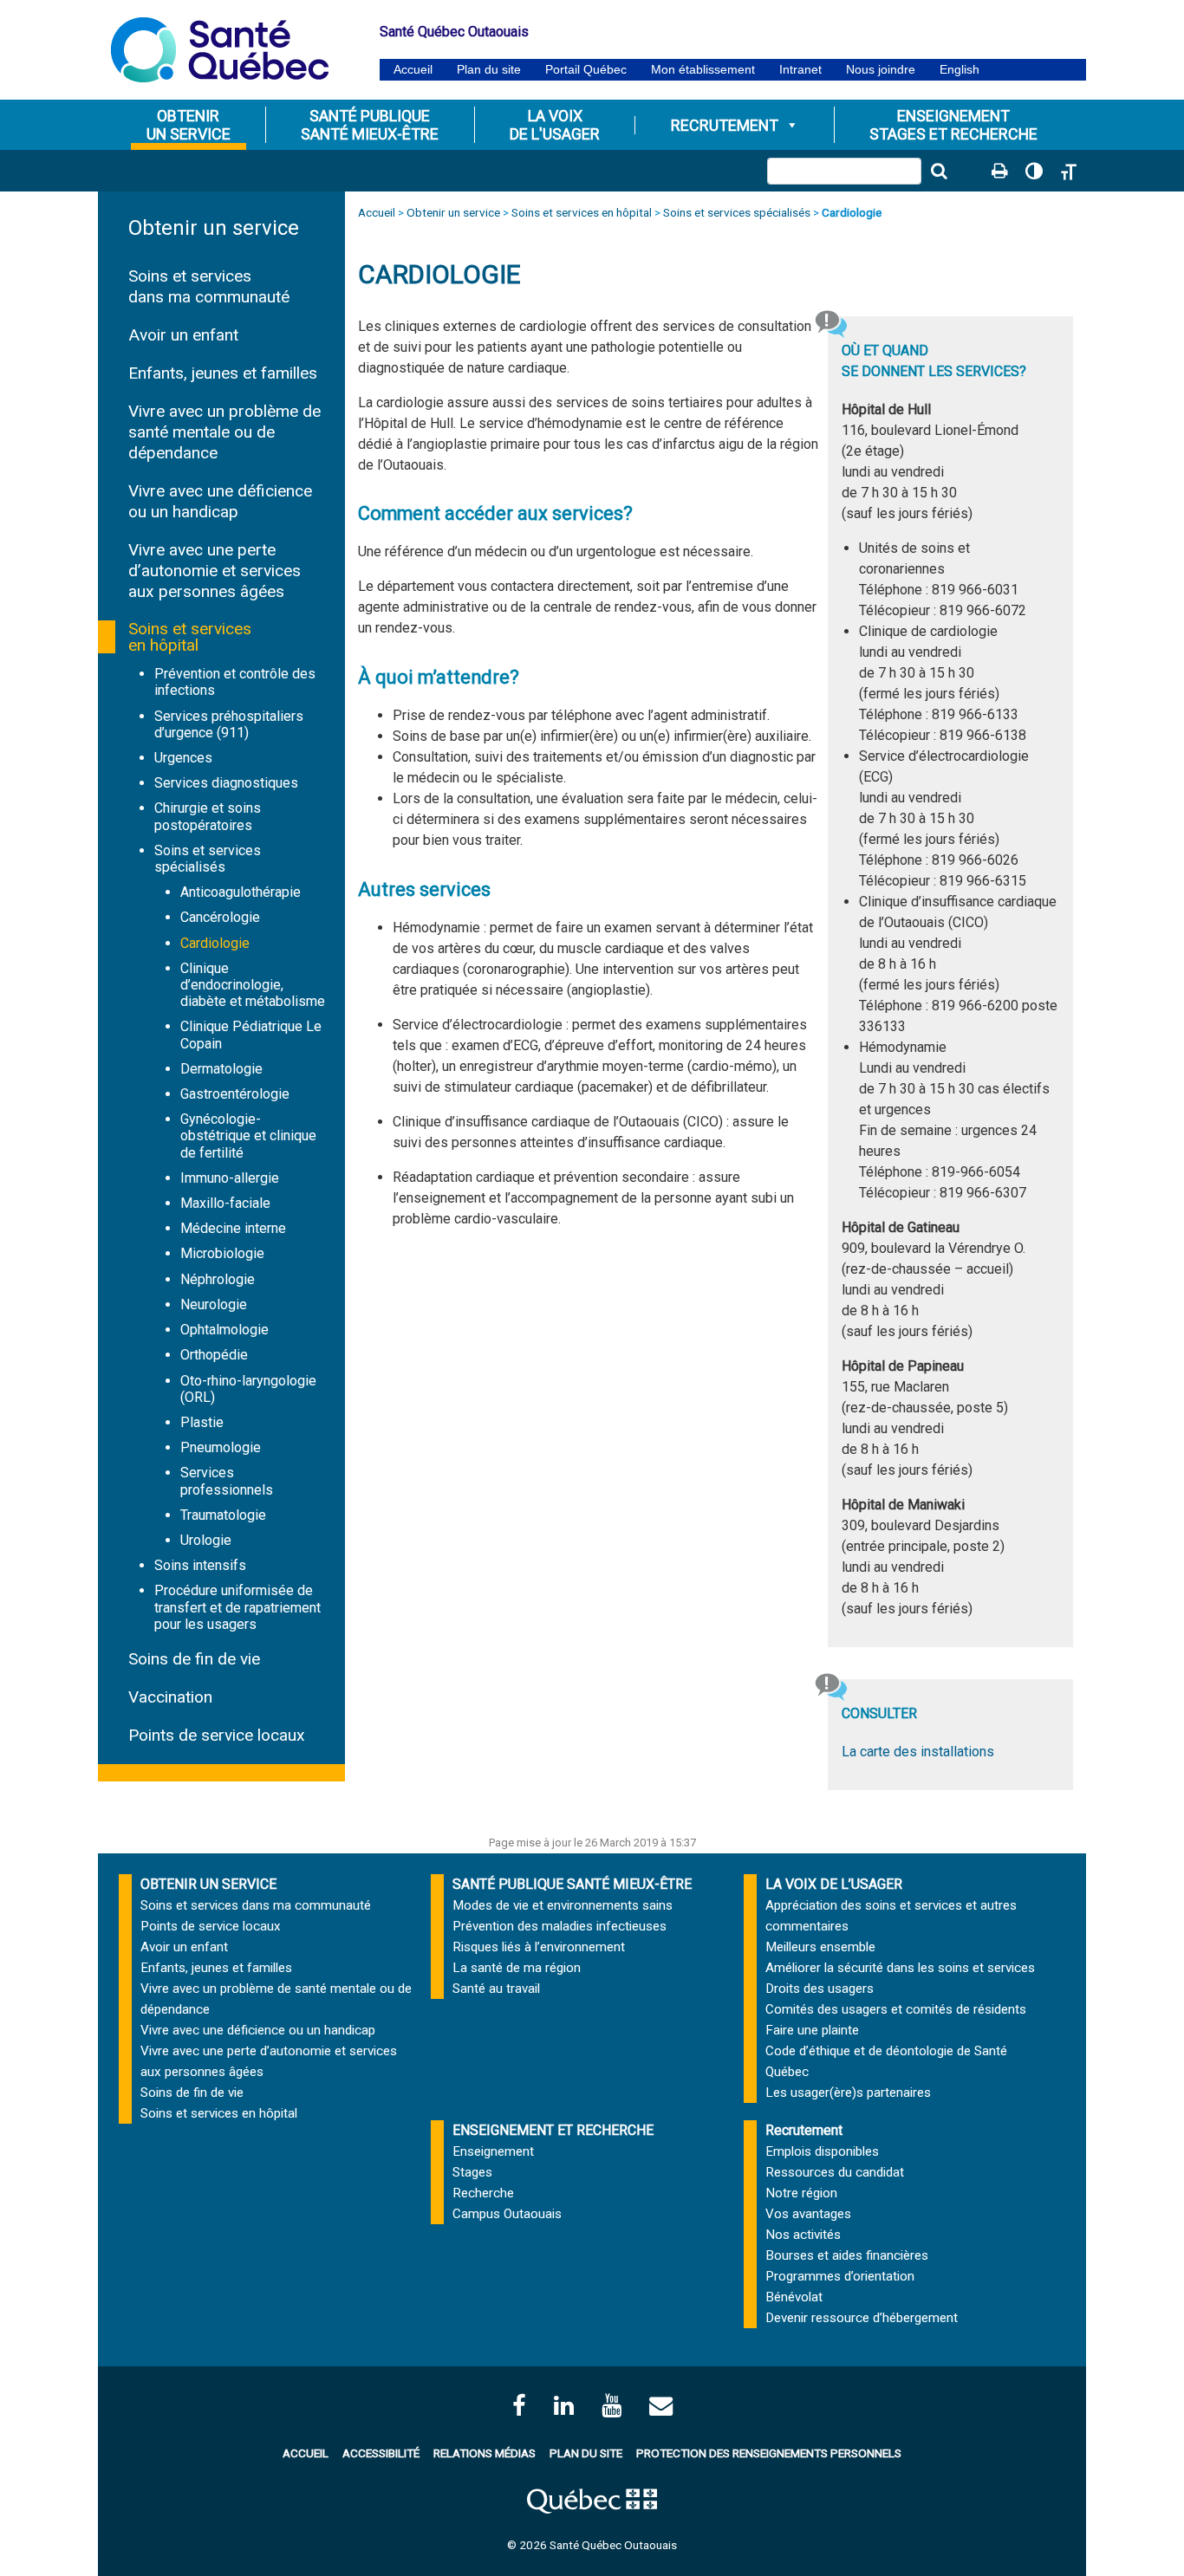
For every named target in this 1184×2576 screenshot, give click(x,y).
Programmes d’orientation (840, 2276)
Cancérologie (220, 917)
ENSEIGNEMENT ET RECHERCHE (553, 2130)
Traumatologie (223, 1515)
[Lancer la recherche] (939, 171)
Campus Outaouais (507, 2214)
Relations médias (485, 2453)
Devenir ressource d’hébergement (862, 2318)
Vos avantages (808, 2214)
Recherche (483, 2193)
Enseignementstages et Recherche (953, 125)
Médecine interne (233, 1228)
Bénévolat (794, 2297)
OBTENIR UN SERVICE (208, 1884)
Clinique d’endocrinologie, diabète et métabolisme (253, 985)
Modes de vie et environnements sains (563, 1905)
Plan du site (489, 70)
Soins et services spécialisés (208, 859)
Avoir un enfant (183, 335)
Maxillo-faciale (225, 1203)
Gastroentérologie (235, 1094)
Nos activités (803, 2235)
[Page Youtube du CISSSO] (612, 2406)
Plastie (202, 1422)
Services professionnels (227, 1481)
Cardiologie (215, 943)
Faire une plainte (812, 2030)
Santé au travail (496, 1989)
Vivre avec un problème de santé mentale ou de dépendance (224, 432)
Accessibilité (381, 2453)
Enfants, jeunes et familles (223, 373)
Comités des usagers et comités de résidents (896, 2009)
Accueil (413, 70)
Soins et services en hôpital (190, 637)
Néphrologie (218, 1279)
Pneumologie (221, 1447)
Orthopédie (214, 1355)
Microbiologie (222, 1253)
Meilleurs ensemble (820, 1947)
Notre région (801, 2193)
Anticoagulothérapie (241, 892)
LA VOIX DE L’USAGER (834, 1884)
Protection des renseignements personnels (769, 2453)
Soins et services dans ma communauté (209, 286)
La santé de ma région (517, 1968)
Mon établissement (703, 70)
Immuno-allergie (230, 1178)
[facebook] (519, 2406)
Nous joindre (881, 70)
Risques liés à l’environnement (539, 1947)
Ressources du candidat (835, 2172)
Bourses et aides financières (847, 2255)
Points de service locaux (217, 1735)
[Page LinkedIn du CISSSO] (564, 2406)
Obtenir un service (214, 228)
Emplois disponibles (822, 2151)
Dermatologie (221, 1069)
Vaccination (170, 1697)
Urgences (183, 758)
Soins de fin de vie (194, 1659)
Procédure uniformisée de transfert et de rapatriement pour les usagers (237, 1607)
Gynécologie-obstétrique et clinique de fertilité (248, 1136)
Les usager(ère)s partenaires (848, 2093)
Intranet (800, 70)
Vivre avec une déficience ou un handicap (220, 501)
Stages (472, 2172)
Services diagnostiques (226, 783)
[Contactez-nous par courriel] (661, 2406)
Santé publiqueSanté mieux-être (370, 125)
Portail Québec (586, 70)
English (960, 70)
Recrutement (725, 125)
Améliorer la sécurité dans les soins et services (900, 1968)
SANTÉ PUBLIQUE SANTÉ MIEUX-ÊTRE (572, 1884)
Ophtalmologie (224, 1330)
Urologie (206, 1540)
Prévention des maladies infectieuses (559, 1926)
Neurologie (214, 1304)
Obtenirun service (189, 125)
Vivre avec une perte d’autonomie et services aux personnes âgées (215, 571)
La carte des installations (918, 1752)
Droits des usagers (820, 1989)
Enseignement (493, 2151)
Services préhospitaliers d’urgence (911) (229, 724)
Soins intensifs (200, 1565)
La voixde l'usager (555, 125)
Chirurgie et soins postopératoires (208, 816)
